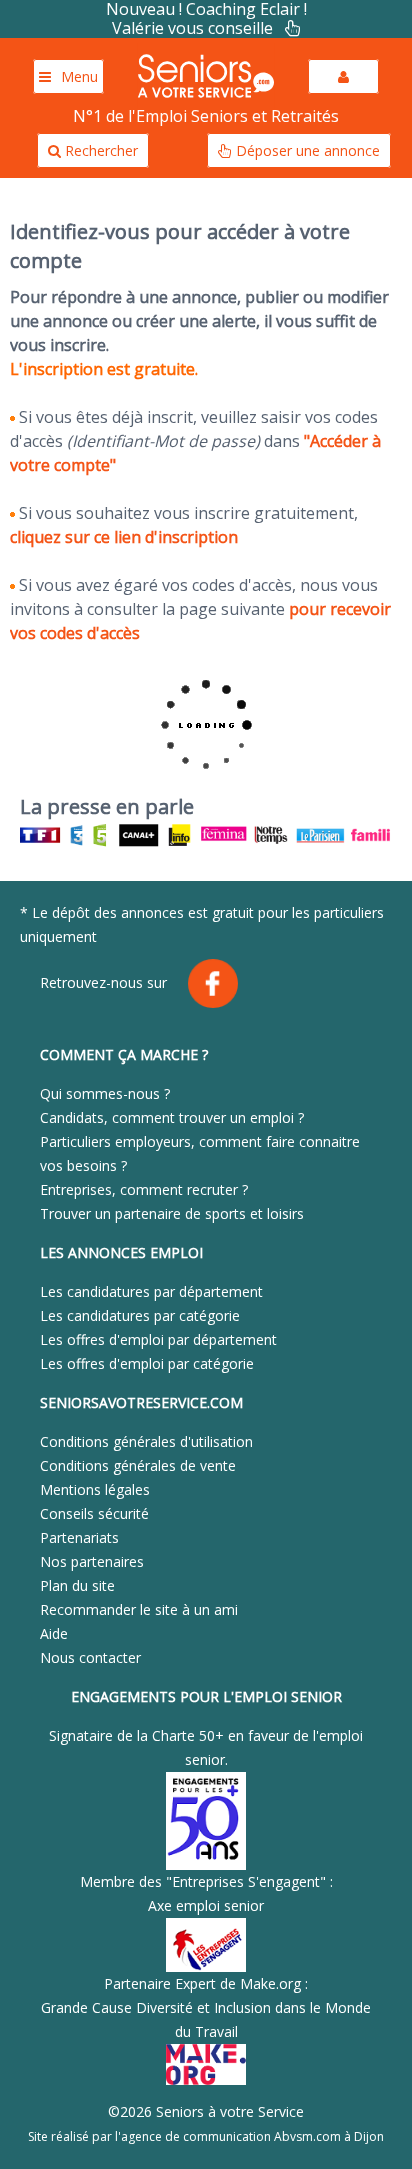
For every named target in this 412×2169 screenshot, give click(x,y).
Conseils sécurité (94, 1513)
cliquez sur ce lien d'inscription (124, 537)
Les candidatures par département (151, 1291)
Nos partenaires (92, 1561)
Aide (54, 1633)
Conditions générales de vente (138, 1465)
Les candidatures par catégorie (140, 1315)
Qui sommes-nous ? (105, 1093)
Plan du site (77, 1585)
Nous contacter (90, 1657)
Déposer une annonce (306, 150)
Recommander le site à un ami (139, 1609)
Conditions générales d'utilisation (146, 1441)
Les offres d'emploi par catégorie (147, 1363)
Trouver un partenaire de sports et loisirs (172, 1213)
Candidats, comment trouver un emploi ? (172, 1117)
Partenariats (79, 1537)
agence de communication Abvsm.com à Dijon (252, 2136)
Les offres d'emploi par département (158, 1339)
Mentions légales (95, 1489)
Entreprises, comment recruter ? (144, 1189)
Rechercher (99, 150)
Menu (79, 76)
